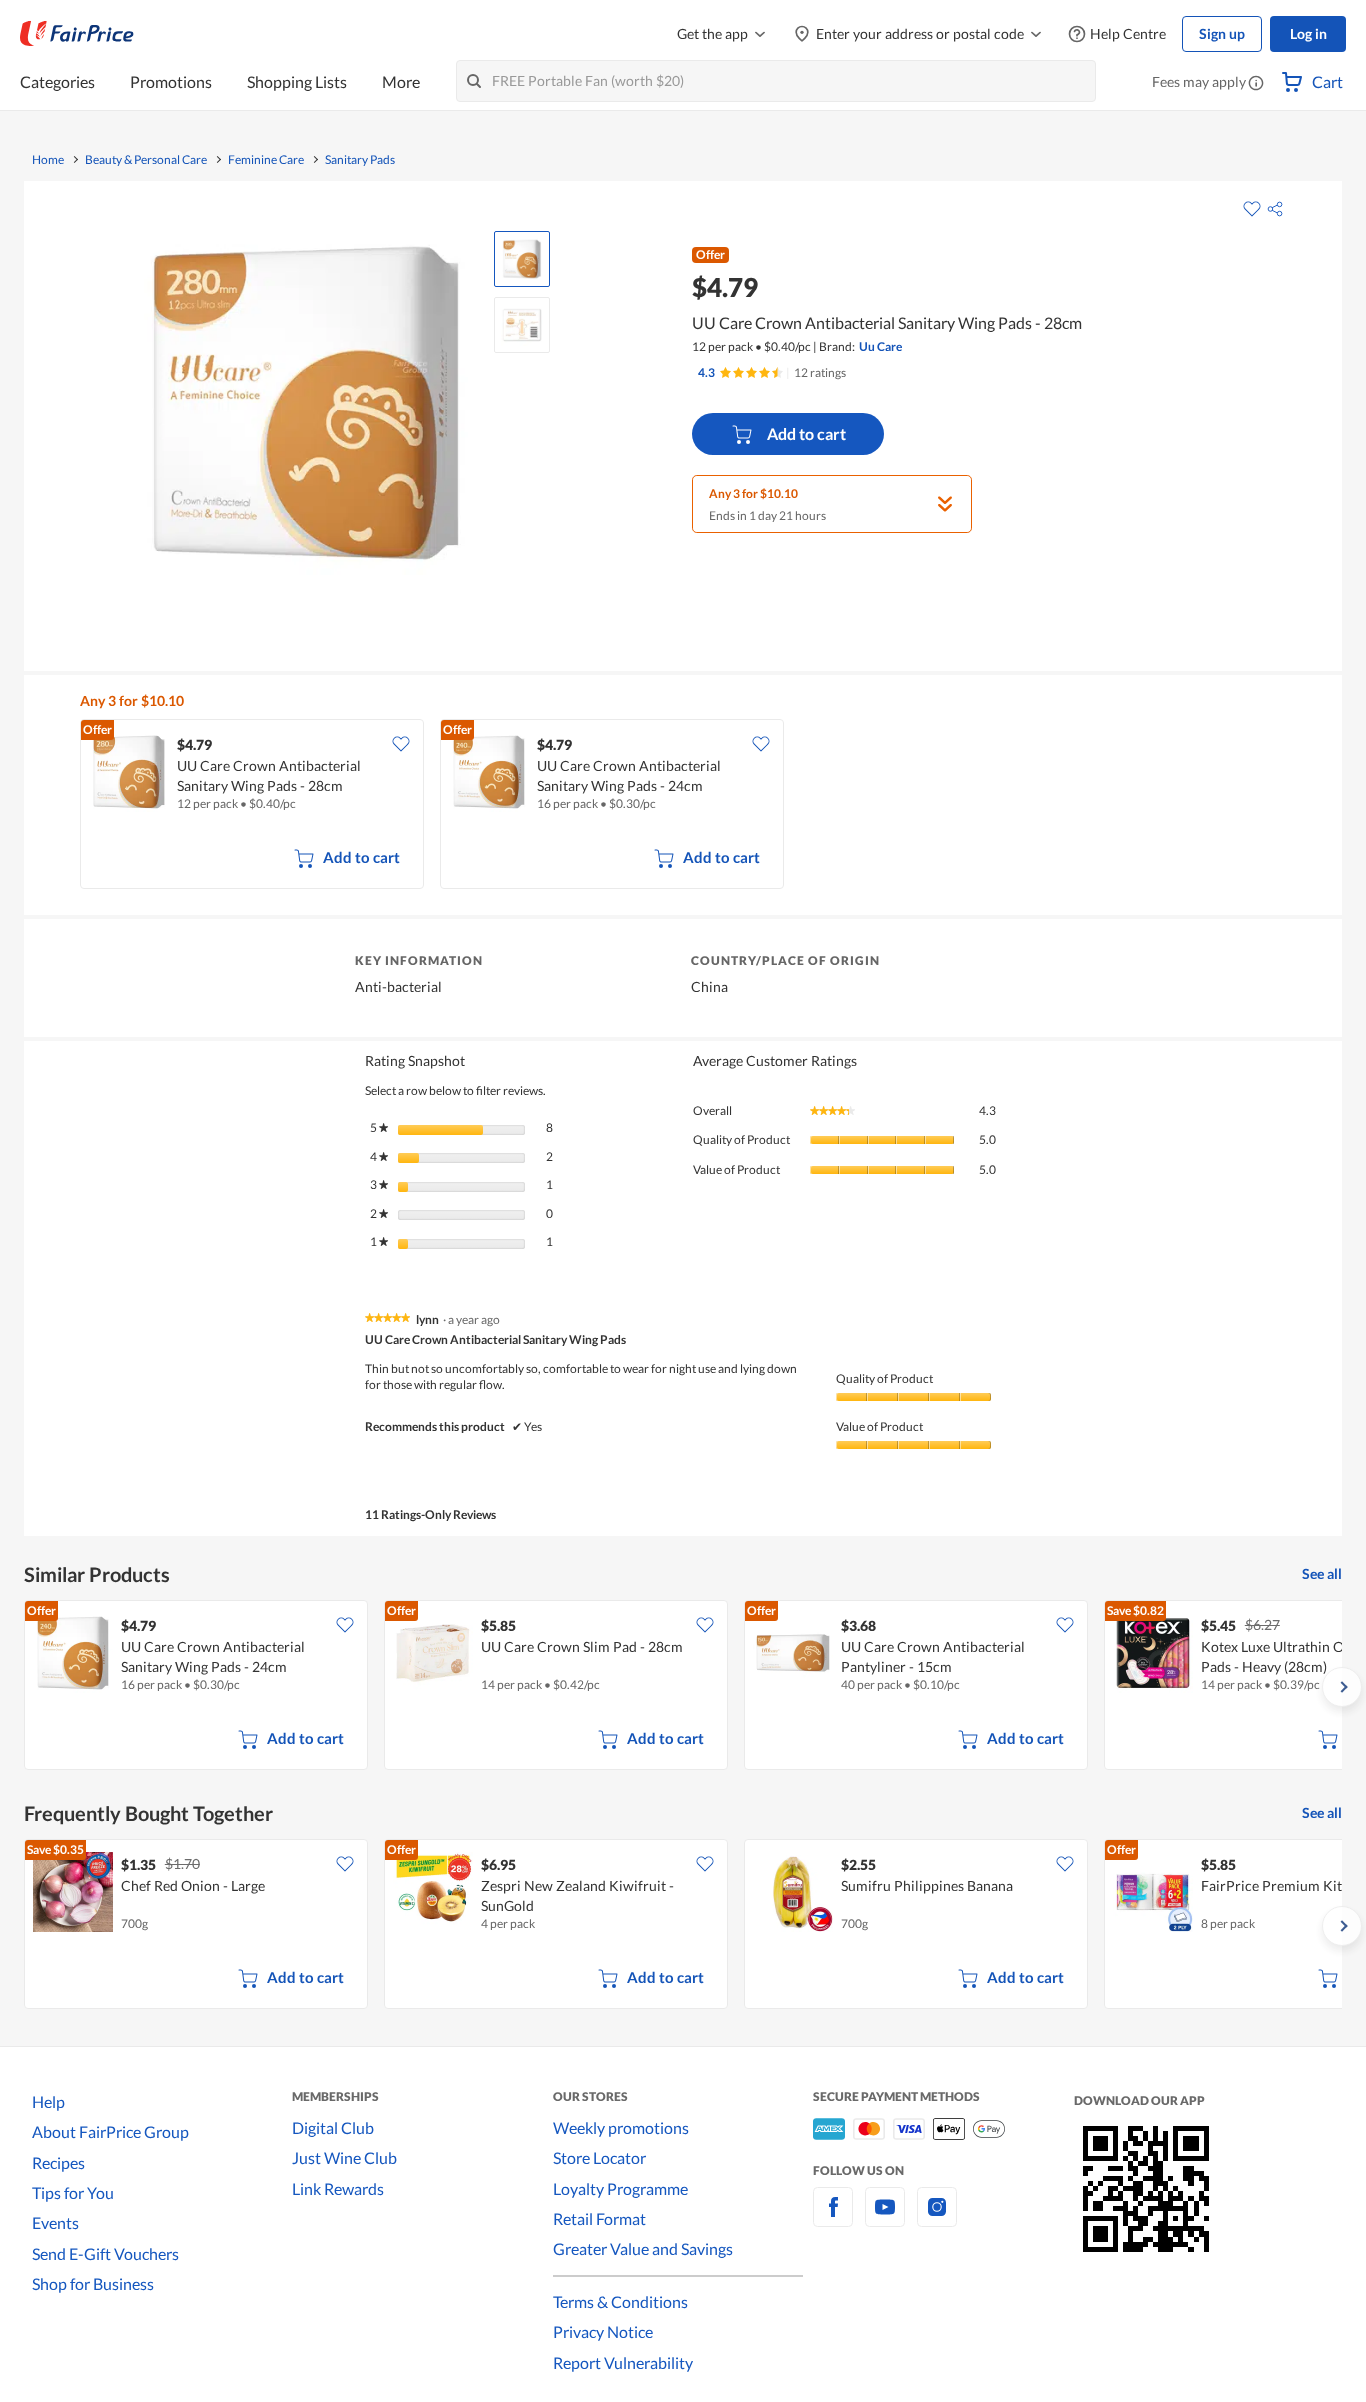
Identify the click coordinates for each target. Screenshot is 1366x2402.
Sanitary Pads (360, 160)
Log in (1308, 33)
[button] (1256, 84)
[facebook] (833, 2218)
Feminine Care (266, 160)
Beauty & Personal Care (146, 160)
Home (48, 160)
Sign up (1222, 33)
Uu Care (880, 346)
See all (1322, 1573)
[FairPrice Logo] (77, 34)
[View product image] (522, 259)
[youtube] (885, 2218)
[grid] (695, 806)
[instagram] (937, 2218)
